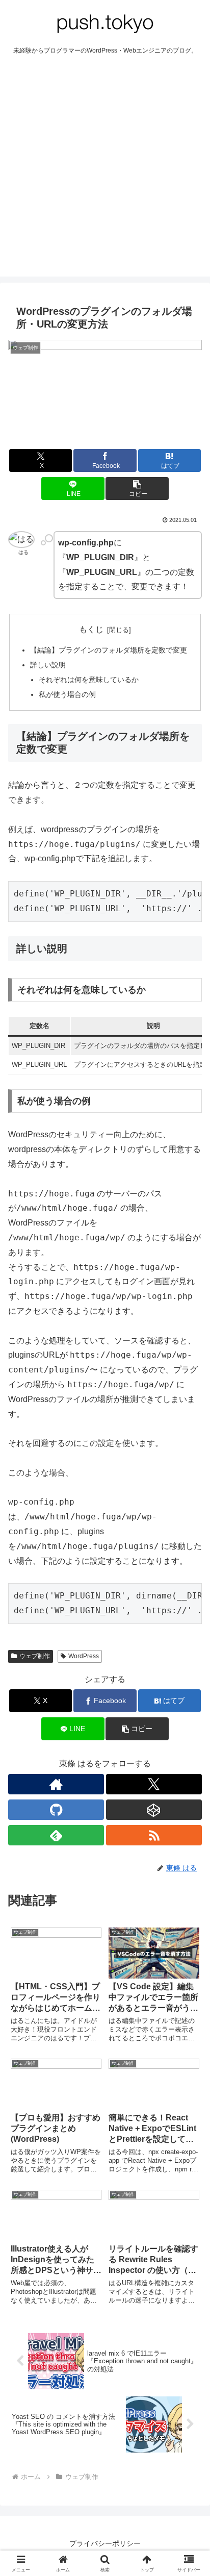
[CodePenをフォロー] (154, 1810)
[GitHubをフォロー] (56, 1810)
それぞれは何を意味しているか (89, 680)
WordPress (84, 1656)
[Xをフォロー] (154, 1784)
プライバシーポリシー (105, 2543)
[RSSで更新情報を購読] (154, 1835)
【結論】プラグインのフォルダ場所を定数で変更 (109, 650)
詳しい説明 (48, 665)
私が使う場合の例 (67, 694)
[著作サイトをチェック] (56, 1784)
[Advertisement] (105, 171)
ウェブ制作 (35, 1656)
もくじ (91, 629)
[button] (137, 489)
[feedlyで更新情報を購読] (56, 1835)
